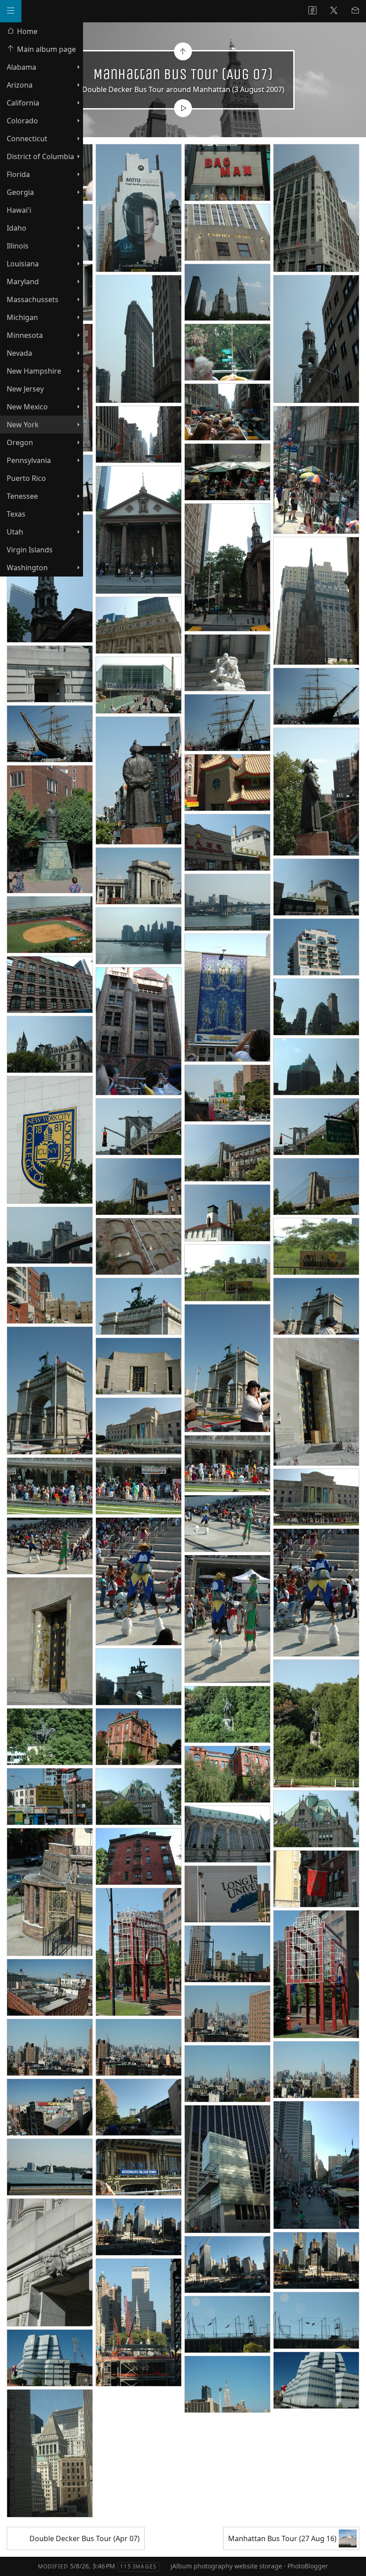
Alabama (21, 67)
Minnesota (25, 335)
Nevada (19, 353)
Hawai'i (19, 210)
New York (23, 425)
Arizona (20, 85)
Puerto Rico (26, 478)
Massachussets (33, 299)
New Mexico (27, 407)
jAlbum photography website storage (226, 2566)
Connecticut (27, 139)
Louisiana (23, 264)
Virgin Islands (30, 550)
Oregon (20, 442)
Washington (27, 568)
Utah (15, 532)
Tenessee (22, 496)
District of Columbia (40, 156)
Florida (18, 174)
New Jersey (25, 389)
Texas (16, 514)
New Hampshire (34, 371)
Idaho (17, 228)
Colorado (22, 121)
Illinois (18, 246)
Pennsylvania (29, 460)
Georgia (20, 192)
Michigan (22, 317)
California (23, 103)
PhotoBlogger (308, 2566)
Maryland (23, 282)
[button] (14, 2562)
